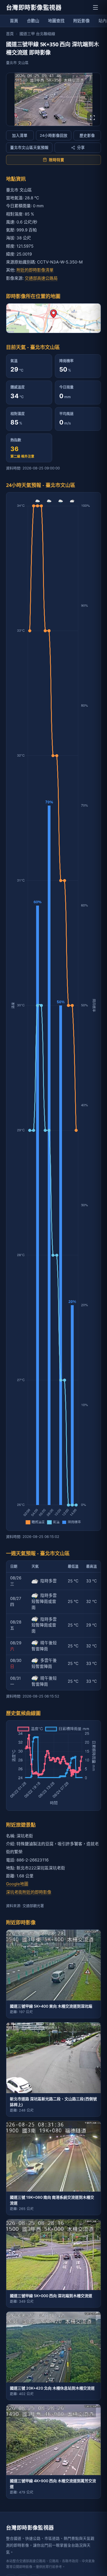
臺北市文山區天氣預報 (29, 148)
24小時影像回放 (54, 135)
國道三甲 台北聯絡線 (37, 34)
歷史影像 (87, 135)
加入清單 (20, 135)
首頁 (14, 21)
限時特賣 (57, 160)
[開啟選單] (95, 7)
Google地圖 (17, 1884)
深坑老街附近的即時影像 (29, 1892)
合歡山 (33, 21)
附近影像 (81, 21)
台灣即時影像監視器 (34, 7)
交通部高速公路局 (41, 278)
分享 (81, 148)
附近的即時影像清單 (35, 270)
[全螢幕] (92, 118)
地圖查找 (56, 21)
